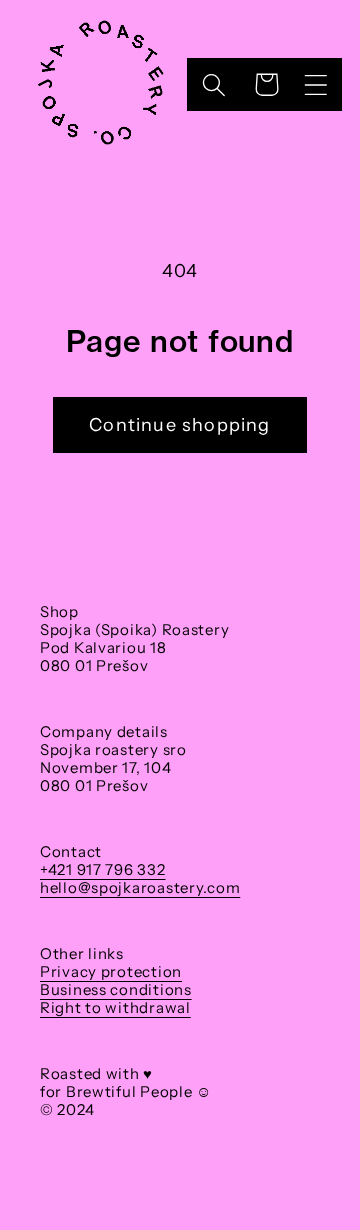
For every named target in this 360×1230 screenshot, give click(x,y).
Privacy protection (111, 971)
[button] (315, 84)
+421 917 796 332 (103, 869)
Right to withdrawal (115, 1007)
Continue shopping (179, 425)
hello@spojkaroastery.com (140, 887)
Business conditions (116, 989)
